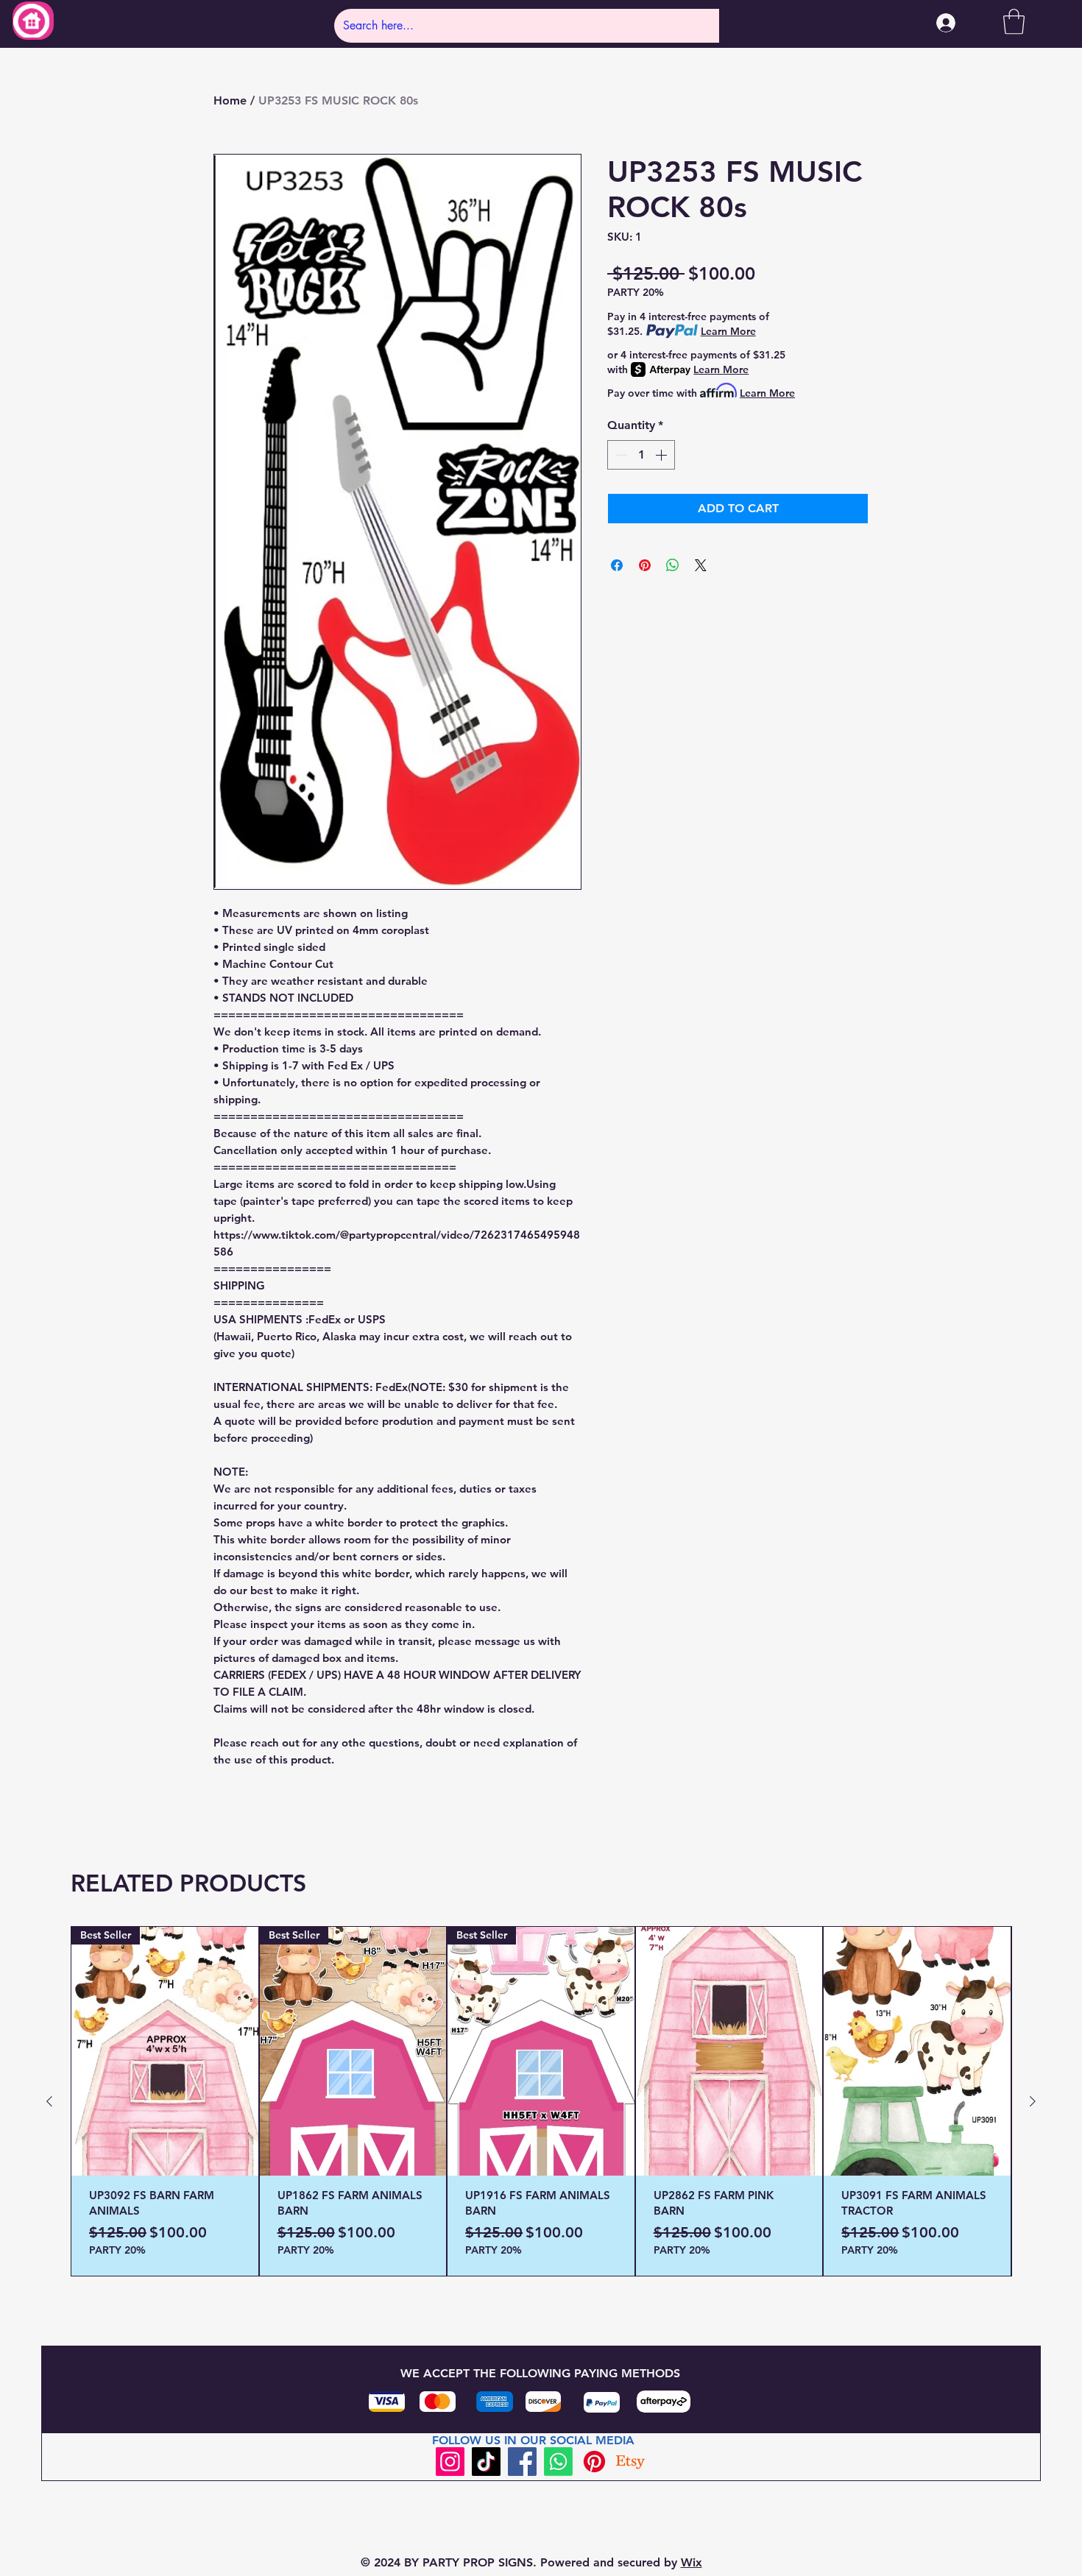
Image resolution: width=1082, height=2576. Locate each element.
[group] (541, 2101)
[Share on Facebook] (617, 565)
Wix (692, 2562)
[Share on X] (701, 565)
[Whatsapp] (558, 2462)
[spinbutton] (641, 455)
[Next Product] (1033, 2101)
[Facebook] (522, 2462)
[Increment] (662, 455)
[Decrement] (620, 455)
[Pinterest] (594, 2462)
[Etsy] (630, 2462)
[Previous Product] (49, 2101)
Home (230, 100)
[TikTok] (486, 2462)
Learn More (728, 331)
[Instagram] (450, 2462)
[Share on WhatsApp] (673, 565)
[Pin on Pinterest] (645, 565)
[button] (1014, 22)
